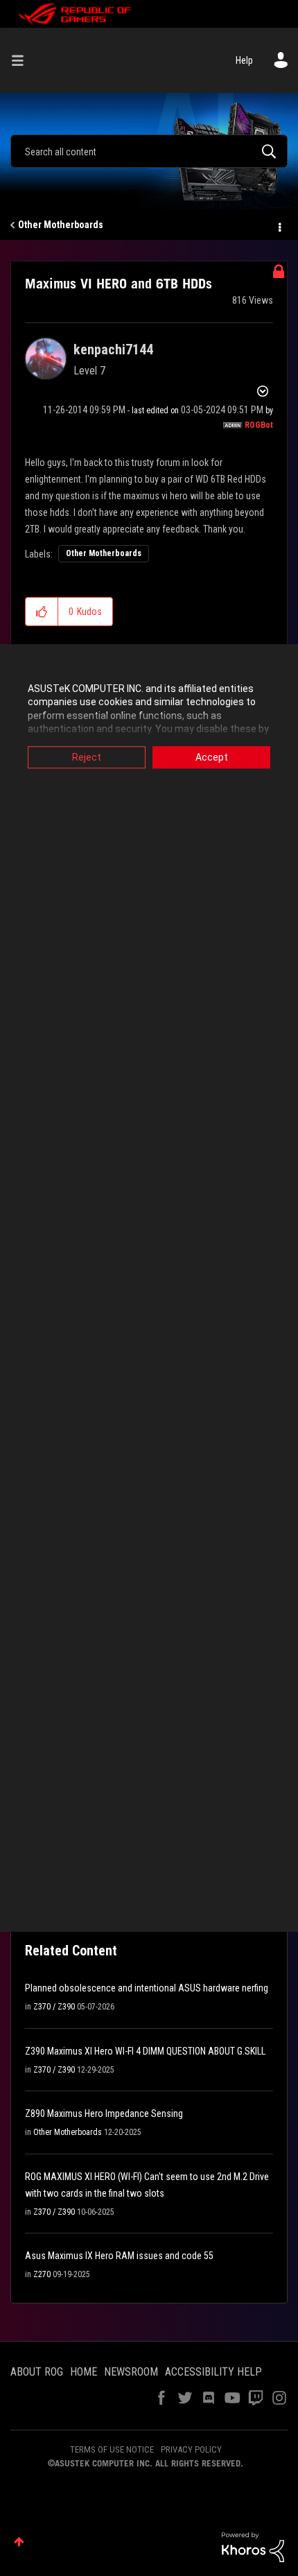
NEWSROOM (131, 2372)
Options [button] (279, 225)
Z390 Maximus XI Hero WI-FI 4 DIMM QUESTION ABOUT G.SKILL (145, 2051)
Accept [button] (212, 757)
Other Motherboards (61, 225)
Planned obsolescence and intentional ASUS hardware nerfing (147, 1988)
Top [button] (19, 2542)
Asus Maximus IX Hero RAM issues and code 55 (119, 2256)
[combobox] (149, 151)
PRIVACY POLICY (191, 2449)
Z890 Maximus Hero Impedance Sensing (104, 2113)
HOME (84, 2372)
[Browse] (23, 60)
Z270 (42, 2274)
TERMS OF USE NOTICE (112, 2449)
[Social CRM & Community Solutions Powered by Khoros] (253, 2546)
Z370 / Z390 (54, 2007)
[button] (42, 612)
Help (244, 60)
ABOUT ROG (37, 2372)
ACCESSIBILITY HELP (213, 2372)
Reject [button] (87, 757)
